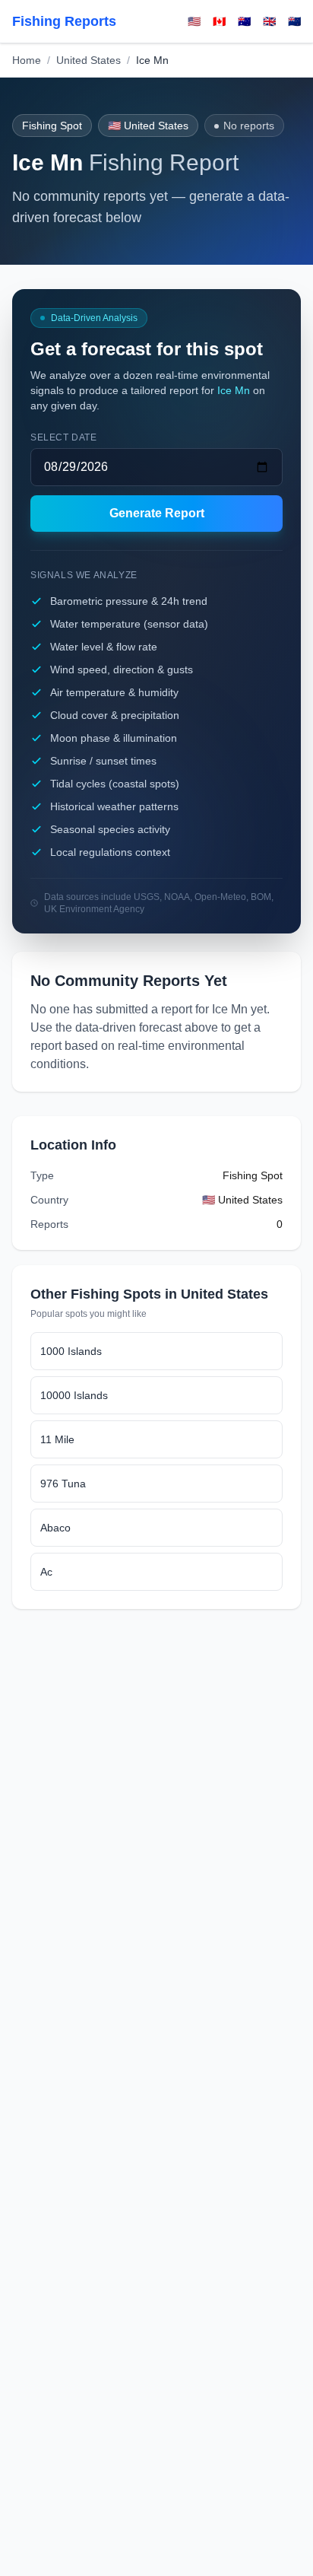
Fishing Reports (64, 21)
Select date (64, 437)
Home (27, 60)
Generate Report (157, 513)
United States (89, 60)
